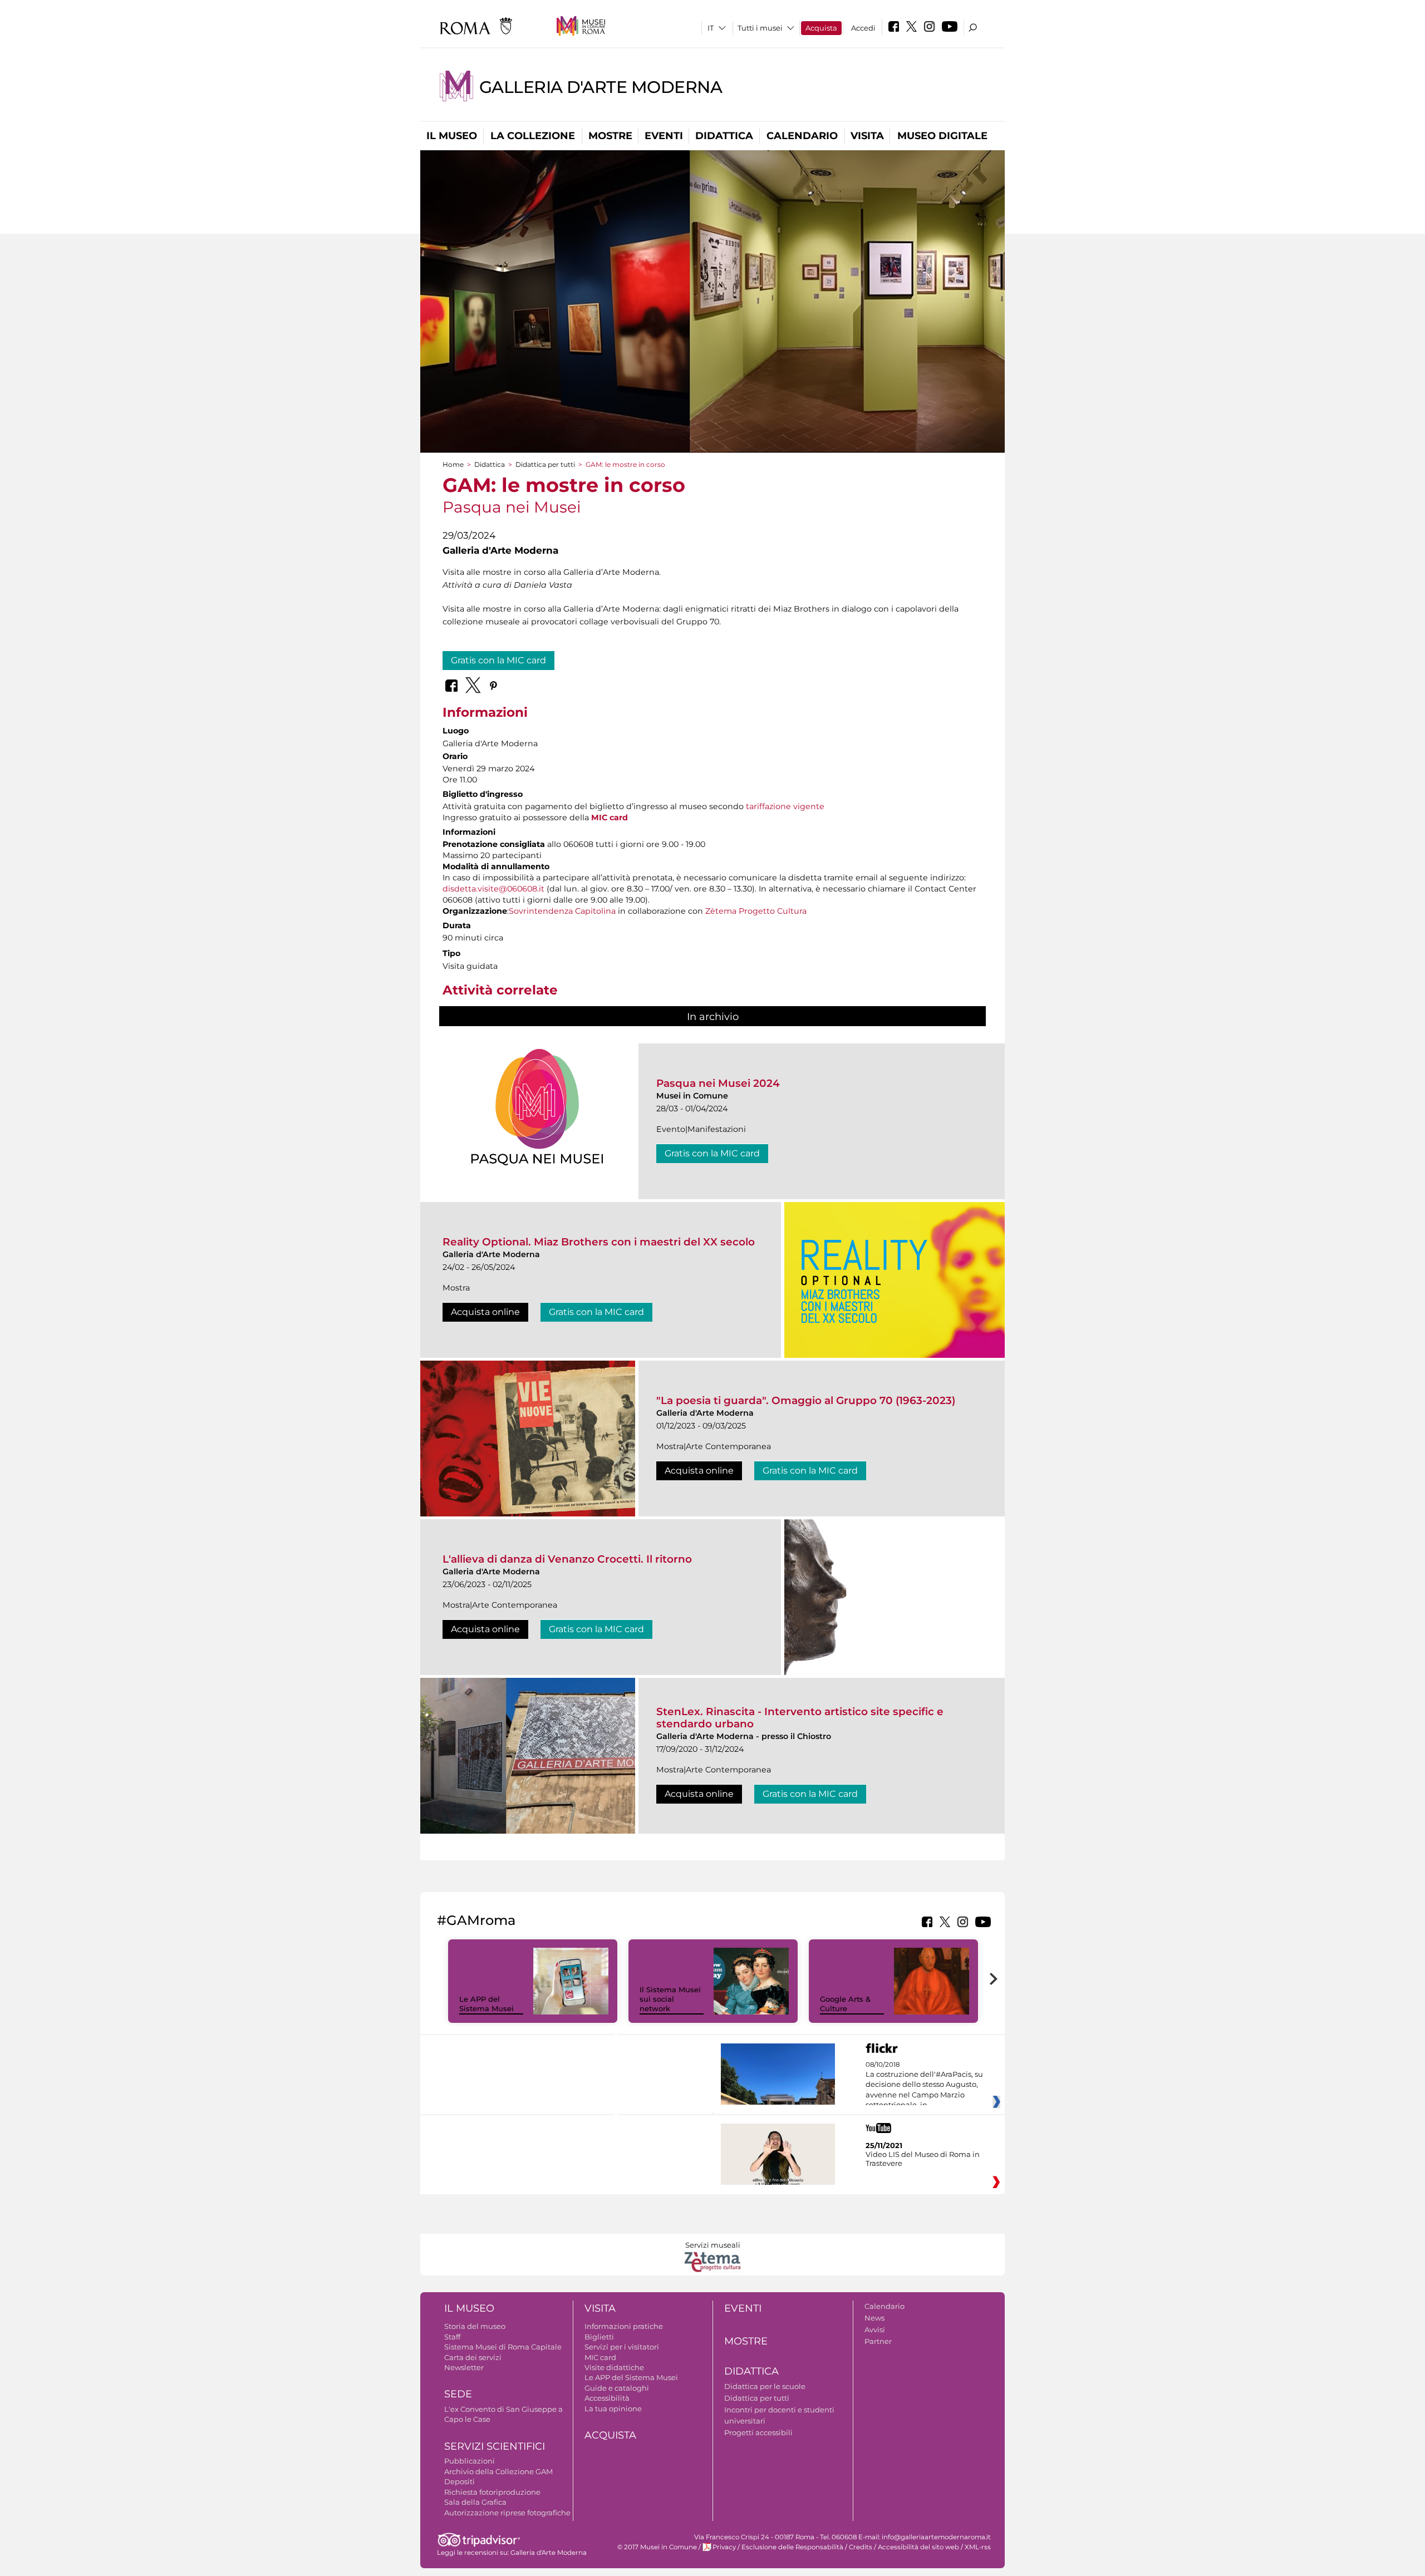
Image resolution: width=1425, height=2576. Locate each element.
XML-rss (978, 2547)
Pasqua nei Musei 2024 (718, 1083)
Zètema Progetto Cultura (756, 911)
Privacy (724, 2547)
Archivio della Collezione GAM (498, 2471)
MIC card (610, 817)
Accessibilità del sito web (918, 2547)
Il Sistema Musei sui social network (670, 1999)
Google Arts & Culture (845, 2004)
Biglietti (599, 2337)
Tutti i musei (760, 28)
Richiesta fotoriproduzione (492, 2492)
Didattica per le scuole (765, 2386)
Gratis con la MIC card (498, 660)
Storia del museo (475, 2326)
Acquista (821, 28)
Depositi (460, 2481)
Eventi (664, 136)
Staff (452, 2337)
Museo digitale (942, 136)
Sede (458, 2394)
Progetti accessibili (758, 2432)
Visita (867, 136)
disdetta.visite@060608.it (493, 889)
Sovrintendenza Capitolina (562, 911)
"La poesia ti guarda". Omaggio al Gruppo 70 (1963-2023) (806, 1400)
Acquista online (485, 1312)
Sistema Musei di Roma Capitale (503, 2347)
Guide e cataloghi (617, 2388)
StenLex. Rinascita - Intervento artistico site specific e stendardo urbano (800, 1718)
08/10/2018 (924, 2085)
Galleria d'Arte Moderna (601, 87)
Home (453, 464)
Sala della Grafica (475, 2502)
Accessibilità (607, 2398)
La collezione (533, 136)
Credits (861, 2547)
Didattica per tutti (545, 464)
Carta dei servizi (473, 2357)
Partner (878, 2341)
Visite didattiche (614, 2367)
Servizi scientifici (495, 2446)
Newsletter (464, 2367)
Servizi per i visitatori (622, 2347)
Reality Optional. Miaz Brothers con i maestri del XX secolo (599, 1242)
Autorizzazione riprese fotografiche (507, 2513)
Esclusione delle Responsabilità (792, 2547)
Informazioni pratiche (624, 2326)
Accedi (863, 28)
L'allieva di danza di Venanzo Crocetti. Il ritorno (567, 1559)
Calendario (802, 136)
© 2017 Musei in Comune (657, 2547)
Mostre (610, 136)
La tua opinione (613, 2408)
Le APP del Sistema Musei (487, 2004)
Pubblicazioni (470, 2461)
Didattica (724, 136)
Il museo (452, 136)
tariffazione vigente (785, 806)
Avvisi (875, 2329)
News (874, 2318)
